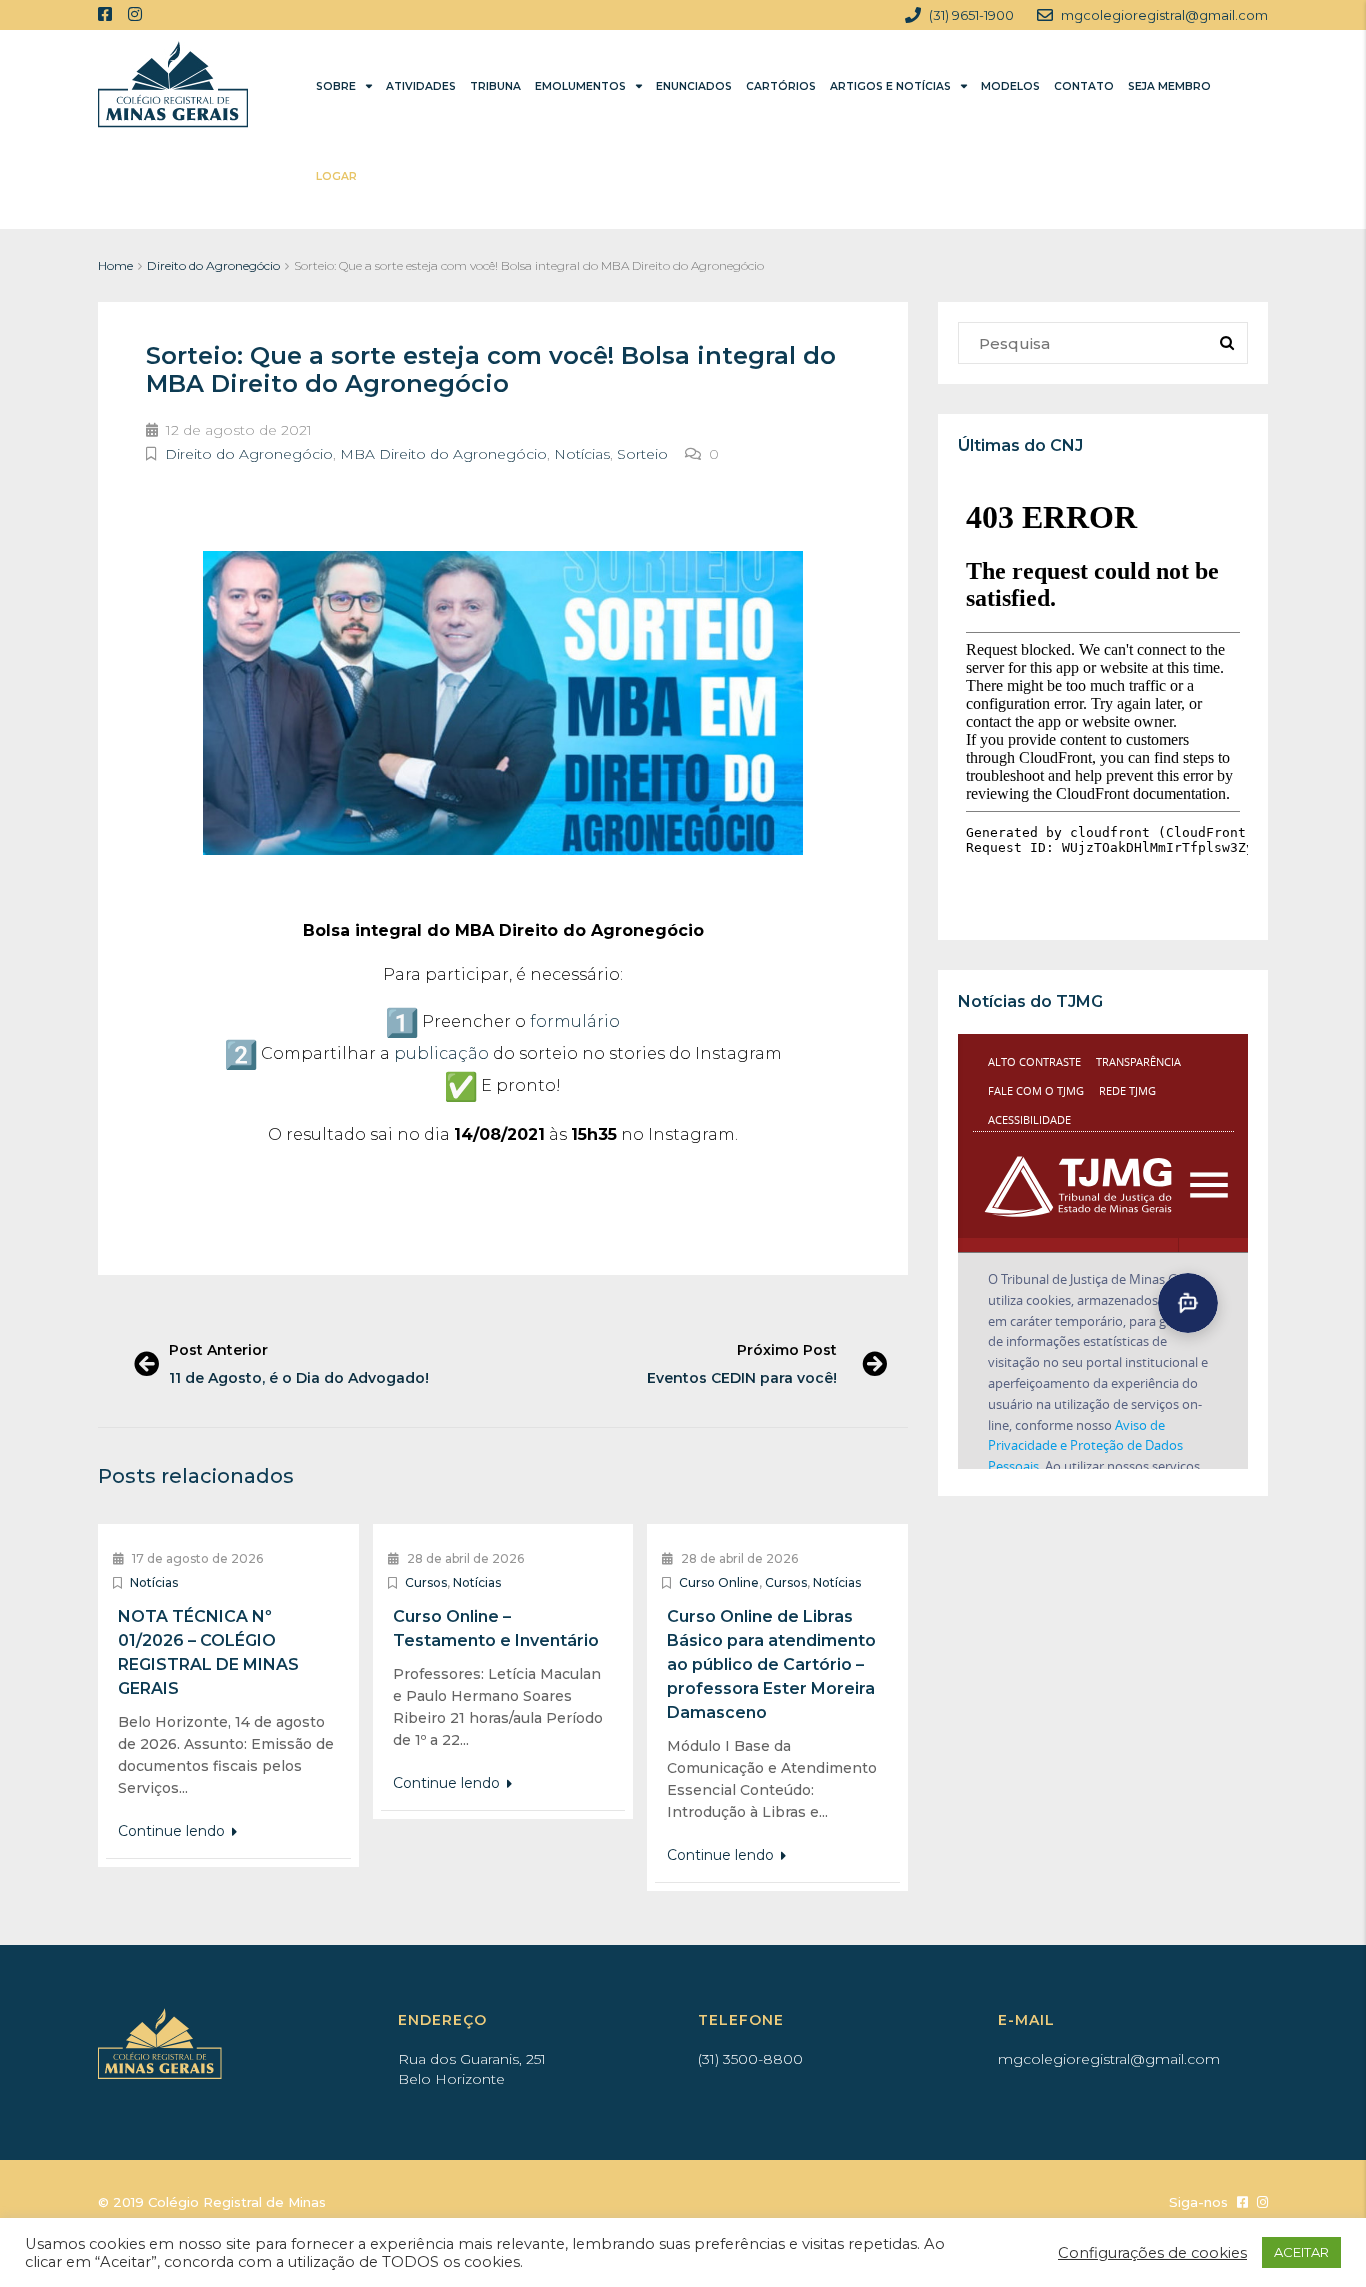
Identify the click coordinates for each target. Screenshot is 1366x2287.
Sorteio (642, 454)
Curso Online (719, 1582)
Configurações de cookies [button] (1152, 2253)
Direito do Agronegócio (213, 265)
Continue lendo (173, 1831)
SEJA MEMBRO (1169, 86)
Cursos (426, 1582)
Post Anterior (218, 1350)
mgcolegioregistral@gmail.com (1109, 2059)
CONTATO (1084, 86)
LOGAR (336, 176)
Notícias (582, 454)
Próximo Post (787, 1350)
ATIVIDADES (421, 86)
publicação (441, 1053)
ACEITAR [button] (1301, 2252)
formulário (575, 1021)
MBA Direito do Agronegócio (443, 454)
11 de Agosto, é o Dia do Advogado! (299, 1378)
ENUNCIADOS (694, 86)
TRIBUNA (495, 86)
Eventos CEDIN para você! (742, 1378)
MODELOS (1010, 86)
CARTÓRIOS (781, 86)
